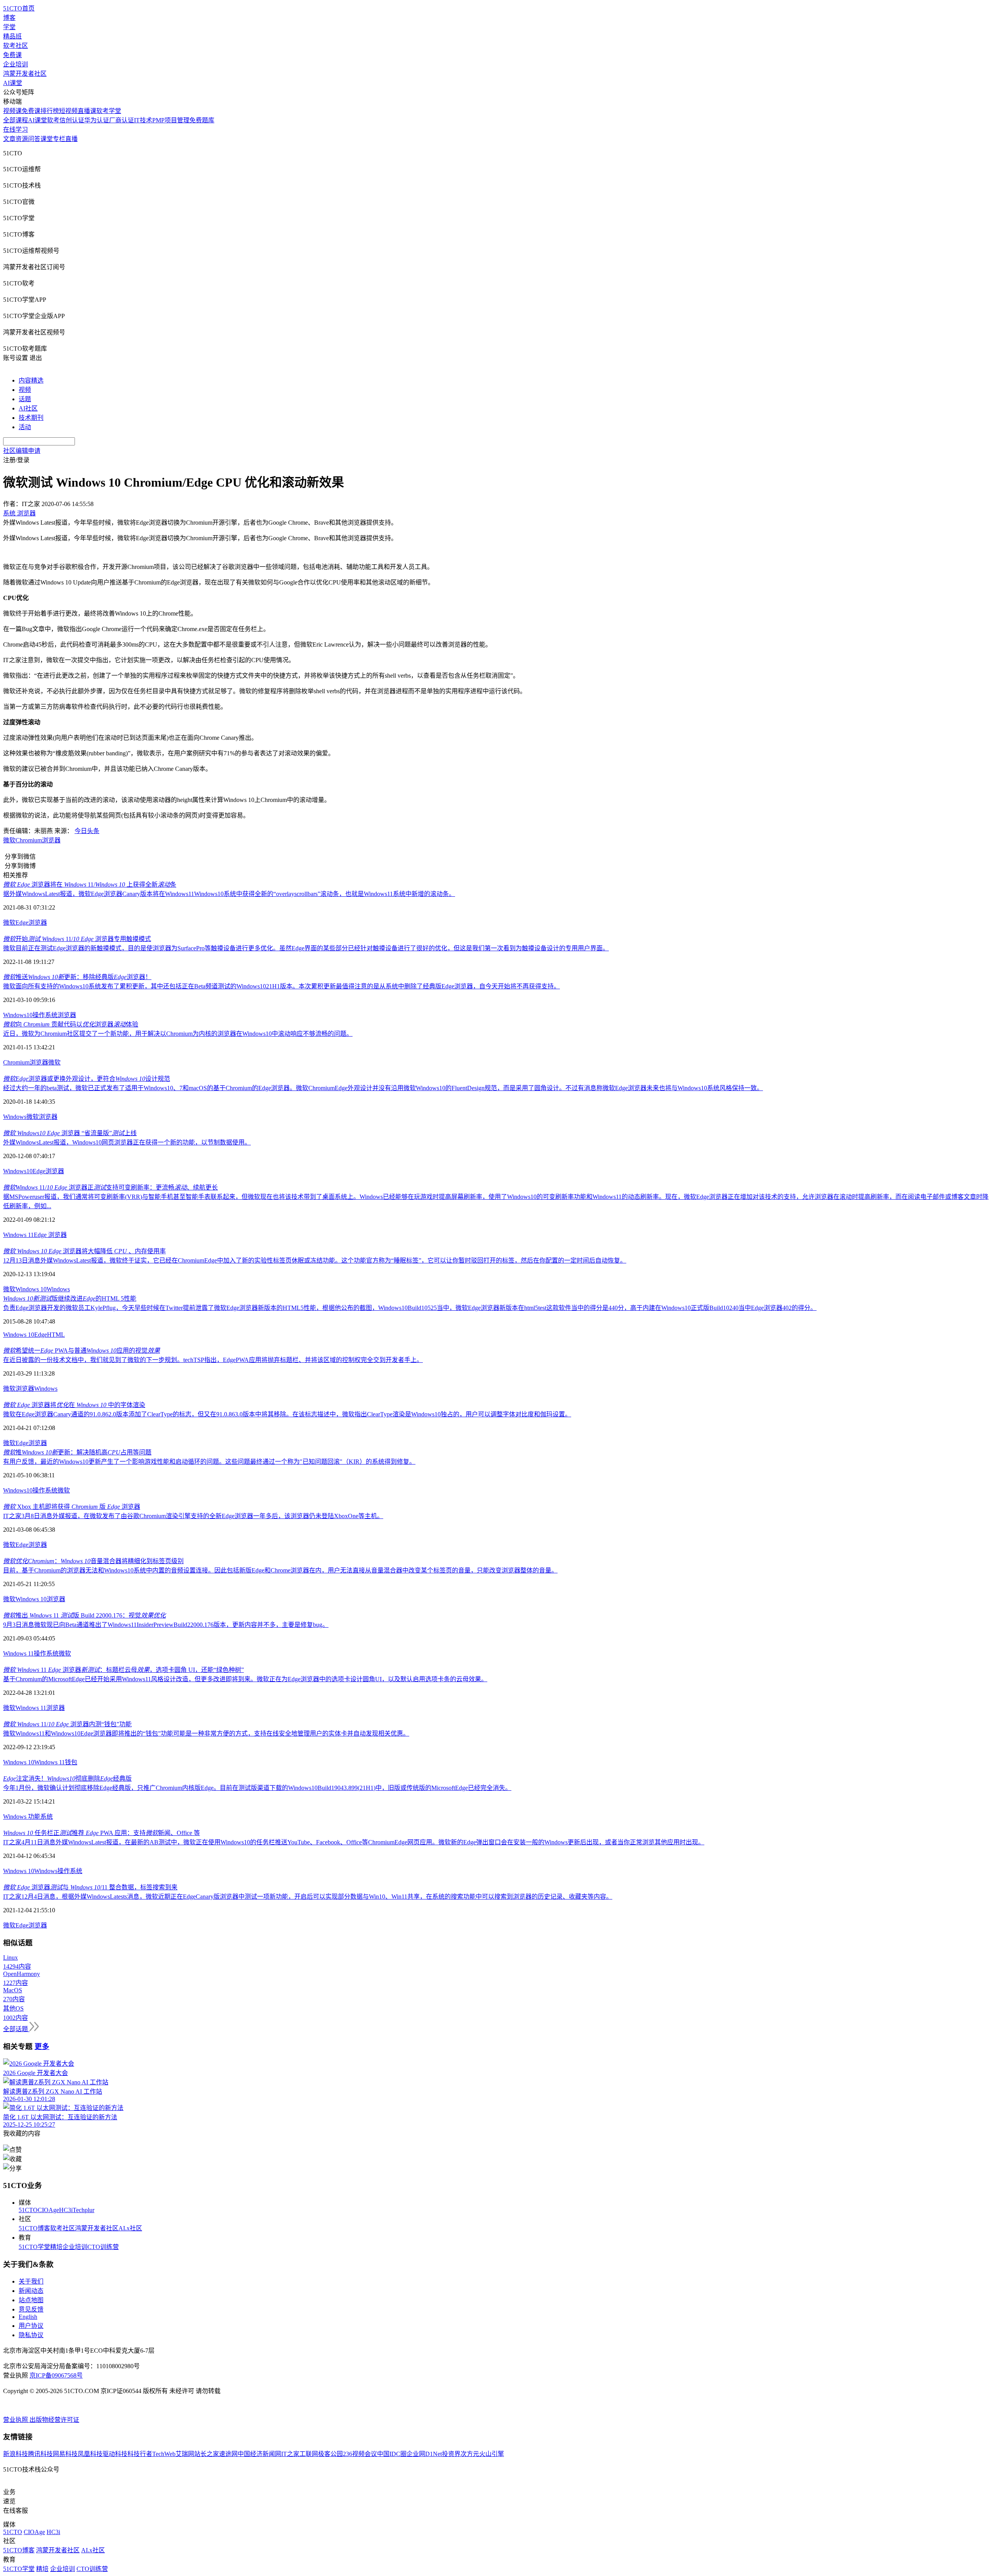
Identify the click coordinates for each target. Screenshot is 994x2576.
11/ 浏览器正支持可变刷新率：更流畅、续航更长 (110, 1187)
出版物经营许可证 (54, 2420)
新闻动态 (31, 2291)
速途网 (228, 2454)
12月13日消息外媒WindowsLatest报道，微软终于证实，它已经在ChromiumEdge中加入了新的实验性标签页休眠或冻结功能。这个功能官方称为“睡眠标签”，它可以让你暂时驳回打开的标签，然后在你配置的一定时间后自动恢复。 (315, 1260)
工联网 (309, 2454)
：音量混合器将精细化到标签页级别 (93, 1561)
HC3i (66, 2210)
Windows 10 (31, 1289)
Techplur (83, 2210)
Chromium (29, 840)
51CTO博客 (34, 2228)
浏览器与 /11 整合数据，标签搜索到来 (90, 1887)
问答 (34, 139)
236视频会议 (360, 2454)
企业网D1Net (424, 2454)
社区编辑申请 (22, 451)
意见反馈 (31, 2309)
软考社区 (16, 46)
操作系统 (45, 1015)
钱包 (71, 1762)
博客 (9, 18)
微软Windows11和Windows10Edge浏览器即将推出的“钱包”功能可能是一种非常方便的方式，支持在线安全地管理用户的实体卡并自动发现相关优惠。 (206, 1733)
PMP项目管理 (171, 120)
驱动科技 (115, 2454)
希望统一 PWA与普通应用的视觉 (82, 1351)
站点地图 (31, 2300)
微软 (9, 840)
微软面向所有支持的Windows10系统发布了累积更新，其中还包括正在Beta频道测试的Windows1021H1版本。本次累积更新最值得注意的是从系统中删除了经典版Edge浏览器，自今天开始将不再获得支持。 (282, 986)
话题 (25, 399)
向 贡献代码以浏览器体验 (71, 1024)
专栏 (59, 139)
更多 (42, 2046)
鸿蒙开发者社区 (25, 74)
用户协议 (31, 2326)
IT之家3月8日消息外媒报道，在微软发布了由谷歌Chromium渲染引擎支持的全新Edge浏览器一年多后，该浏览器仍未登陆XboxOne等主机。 (193, 1516)
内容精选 (31, 380)
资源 (22, 139)
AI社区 (28, 408)
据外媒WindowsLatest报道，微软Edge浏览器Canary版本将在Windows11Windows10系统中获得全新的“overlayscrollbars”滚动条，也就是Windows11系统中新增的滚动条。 (229, 894)
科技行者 (140, 2454)
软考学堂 (109, 111)
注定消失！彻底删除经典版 (67, 1779)
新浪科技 (16, 2454)
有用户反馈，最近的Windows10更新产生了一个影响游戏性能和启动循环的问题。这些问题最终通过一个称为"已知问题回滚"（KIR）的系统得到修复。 (209, 1462)
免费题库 (202, 120)
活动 (25, 427)
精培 (56, 2247)
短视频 (68, 111)
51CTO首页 (19, 8)
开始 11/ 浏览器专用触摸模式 (77, 939)
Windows (15, 1117)
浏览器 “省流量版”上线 (70, 1133)
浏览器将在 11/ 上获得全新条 (90, 884)
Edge (22, 923)
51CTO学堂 (34, 2247)
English (28, 2317)
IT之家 (290, 2454)
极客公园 (330, 2454)
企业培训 (16, 64)
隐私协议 (31, 2335)
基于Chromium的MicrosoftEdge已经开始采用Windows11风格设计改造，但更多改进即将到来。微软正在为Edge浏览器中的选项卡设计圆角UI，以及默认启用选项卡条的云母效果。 (245, 1679)
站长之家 (207, 2454)
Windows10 (18, 1015)
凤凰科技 (90, 2454)
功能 (34, 1817)
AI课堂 (13, 83)
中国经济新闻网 (259, 2454)
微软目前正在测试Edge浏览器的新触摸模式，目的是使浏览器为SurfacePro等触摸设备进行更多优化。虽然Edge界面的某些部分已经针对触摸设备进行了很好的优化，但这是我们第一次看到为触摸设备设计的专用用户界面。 (306, 948)
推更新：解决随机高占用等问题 (77, 1452)
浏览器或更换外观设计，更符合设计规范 (87, 1079)
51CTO (28, 2210)
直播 (71, 139)
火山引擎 (492, 2454)
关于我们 (31, 2281)
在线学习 (16, 130)
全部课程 (16, 120)
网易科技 (65, 2454)
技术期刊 (31, 418)
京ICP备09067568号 (56, 2375)
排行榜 (50, 111)
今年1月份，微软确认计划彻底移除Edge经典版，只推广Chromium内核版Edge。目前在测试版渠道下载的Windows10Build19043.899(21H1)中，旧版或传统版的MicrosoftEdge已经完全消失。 (257, 1788)
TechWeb (164, 2454)
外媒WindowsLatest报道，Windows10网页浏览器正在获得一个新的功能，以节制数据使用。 (127, 1142)
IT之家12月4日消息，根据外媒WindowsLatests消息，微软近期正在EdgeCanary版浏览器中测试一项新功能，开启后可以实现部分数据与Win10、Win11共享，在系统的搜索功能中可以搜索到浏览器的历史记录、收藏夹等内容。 (308, 1897)
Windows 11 (18, 1235)
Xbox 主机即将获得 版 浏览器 (72, 1507)
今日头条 (87, 831)
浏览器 (51, 840)
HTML (56, 1335)
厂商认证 (122, 120)
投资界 (451, 2454)
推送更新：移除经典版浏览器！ (77, 977)
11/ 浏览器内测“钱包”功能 (67, 1724)
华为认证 (97, 120)
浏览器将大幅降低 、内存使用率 (84, 1251)
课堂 (47, 139)
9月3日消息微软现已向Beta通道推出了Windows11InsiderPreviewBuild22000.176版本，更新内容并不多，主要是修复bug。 (166, 1625)
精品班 (12, 36)
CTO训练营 (103, 2247)
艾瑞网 (185, 2454)
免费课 (12, 55)
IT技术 (143, 120)
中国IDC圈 (392, 2454)
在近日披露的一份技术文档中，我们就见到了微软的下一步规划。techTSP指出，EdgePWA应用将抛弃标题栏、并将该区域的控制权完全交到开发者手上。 (213, 1360)
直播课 (87, 111)
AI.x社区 (130, 2228)
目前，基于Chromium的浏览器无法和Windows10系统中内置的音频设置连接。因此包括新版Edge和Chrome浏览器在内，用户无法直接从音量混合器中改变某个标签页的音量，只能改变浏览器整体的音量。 (280, 1570)
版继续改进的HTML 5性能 (70, 1298)
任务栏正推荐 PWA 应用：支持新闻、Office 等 (102, 1833)
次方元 (470, 2454)
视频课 (12, 111)
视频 (25, 390)
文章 (9, 139)
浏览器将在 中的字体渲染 (74, 1405)
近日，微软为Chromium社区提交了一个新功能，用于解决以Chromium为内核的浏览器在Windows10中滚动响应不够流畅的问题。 (178, 1034)
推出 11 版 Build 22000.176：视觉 (84, 1615)
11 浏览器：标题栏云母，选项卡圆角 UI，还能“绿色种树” (123, 1670)
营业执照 (16, 2420)
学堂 (9, 27)
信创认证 (72, 120)
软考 (53, 120)
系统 (47, 1817)
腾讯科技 (40, 2454)
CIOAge (48, 2210)
